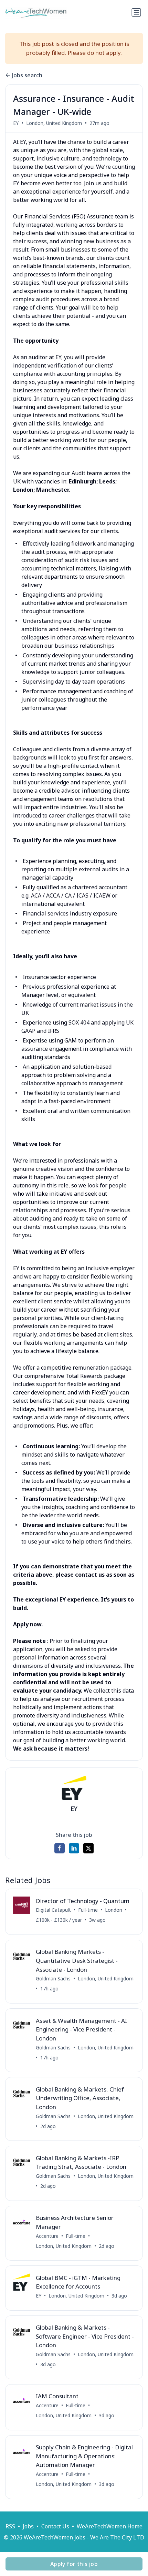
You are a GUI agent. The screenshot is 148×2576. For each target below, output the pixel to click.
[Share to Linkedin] (74, 1848)
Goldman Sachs (53, 1978)
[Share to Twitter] (88, 1848)
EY (16, 123)
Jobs (28, 2526)
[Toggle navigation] (136, 12)
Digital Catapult (53, 1910)
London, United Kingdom (54, 123)
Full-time (88, 1910)
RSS (10, 2526)
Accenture (47, 2236)
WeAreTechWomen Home (110, 2526)
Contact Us (55, 2526)
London (114, 1910)
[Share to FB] (60, 1848)
